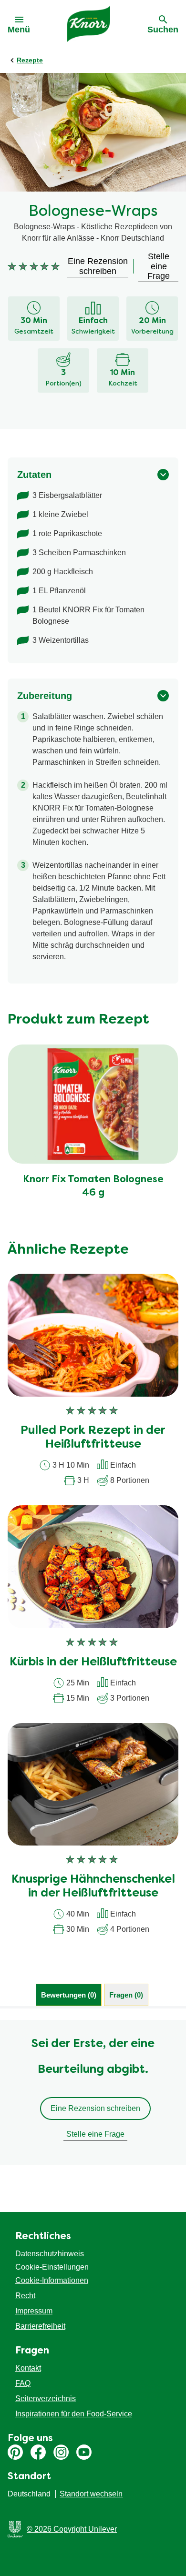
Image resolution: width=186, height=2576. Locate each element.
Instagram (61, 2452)
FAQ (23, 2383)
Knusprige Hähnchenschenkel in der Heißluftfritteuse (93, 1887)
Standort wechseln (91, 2494)
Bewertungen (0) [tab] (69, 1995)
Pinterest (15, 2452)
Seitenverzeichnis (46, 2399)
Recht (25, 2296)
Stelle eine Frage (95, 2134)
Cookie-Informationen (52, 2280)
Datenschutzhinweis (50, 2254)
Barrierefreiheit (40, 2326)
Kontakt (28, 2368)
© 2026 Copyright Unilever (72, 2529)
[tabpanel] (93, 2092)
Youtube (84, 2452)
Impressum (34, 2311)
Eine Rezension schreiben (95, 2108)
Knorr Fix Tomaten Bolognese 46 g (93, 1187)
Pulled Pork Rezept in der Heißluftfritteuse (93, 1438)
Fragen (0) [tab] (126, 1995)
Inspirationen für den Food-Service (74, 2414)
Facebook (38, 2452)
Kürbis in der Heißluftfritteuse (93, 1663)
